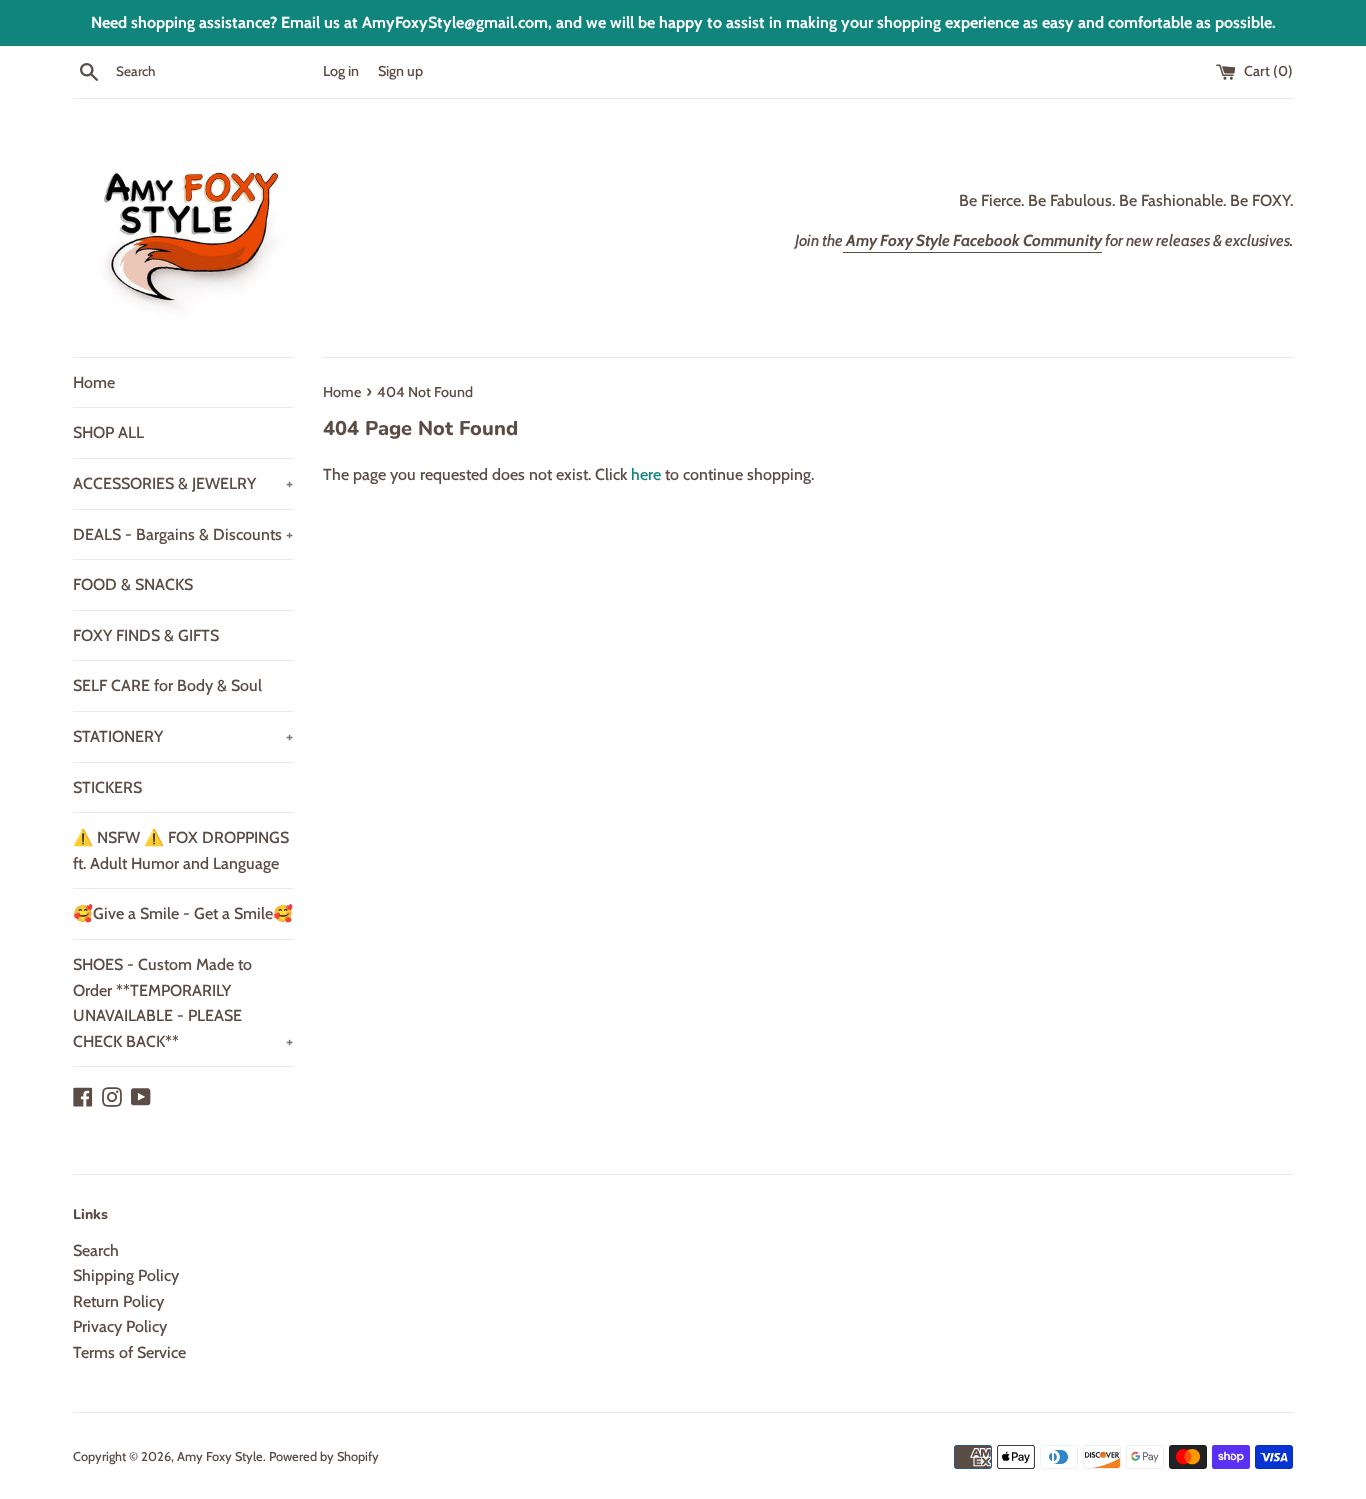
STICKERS (107, 787)
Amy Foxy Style (220, 1456)
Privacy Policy (120, 1326)
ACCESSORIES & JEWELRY (183, 483)
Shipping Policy (126, 1275)
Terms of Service (129, 1352)
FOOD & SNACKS (133, 584)
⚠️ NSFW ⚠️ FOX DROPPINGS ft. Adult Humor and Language (181, 850)
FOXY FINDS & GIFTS (146, 635)
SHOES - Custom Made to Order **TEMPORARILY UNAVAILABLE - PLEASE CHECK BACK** (183, 1003)
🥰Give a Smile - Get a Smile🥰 (183, 913)
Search (96, 1250)
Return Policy (118, 1301)
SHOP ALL (108, 432)
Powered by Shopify (324, 1456)
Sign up (400, 71)
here (646, 474)
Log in (341, 71)
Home (94, 382)
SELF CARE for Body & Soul (167, 685)
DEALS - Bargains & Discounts (183, 534)
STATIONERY (183, 736)
